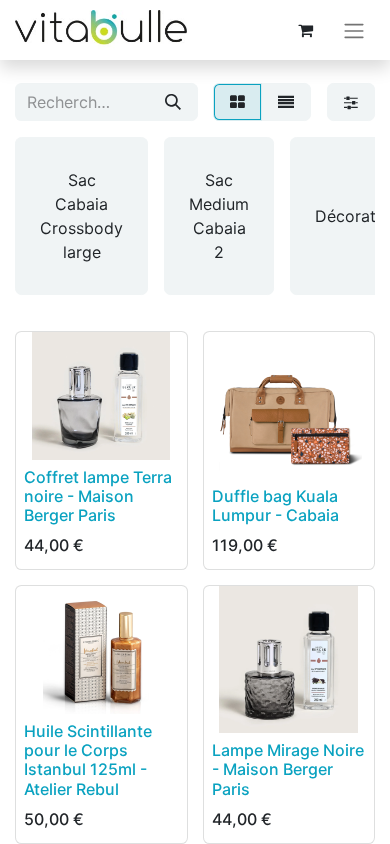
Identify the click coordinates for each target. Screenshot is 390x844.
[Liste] (286, 102)
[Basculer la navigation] (354, 30)
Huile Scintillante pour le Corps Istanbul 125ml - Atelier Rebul (88, 760)
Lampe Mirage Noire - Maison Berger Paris (288, 769)
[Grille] (237, 102)
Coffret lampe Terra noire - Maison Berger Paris (98, 496)
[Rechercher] (173, 102)
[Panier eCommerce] (305, 30)
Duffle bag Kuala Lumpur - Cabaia (275, 505)
